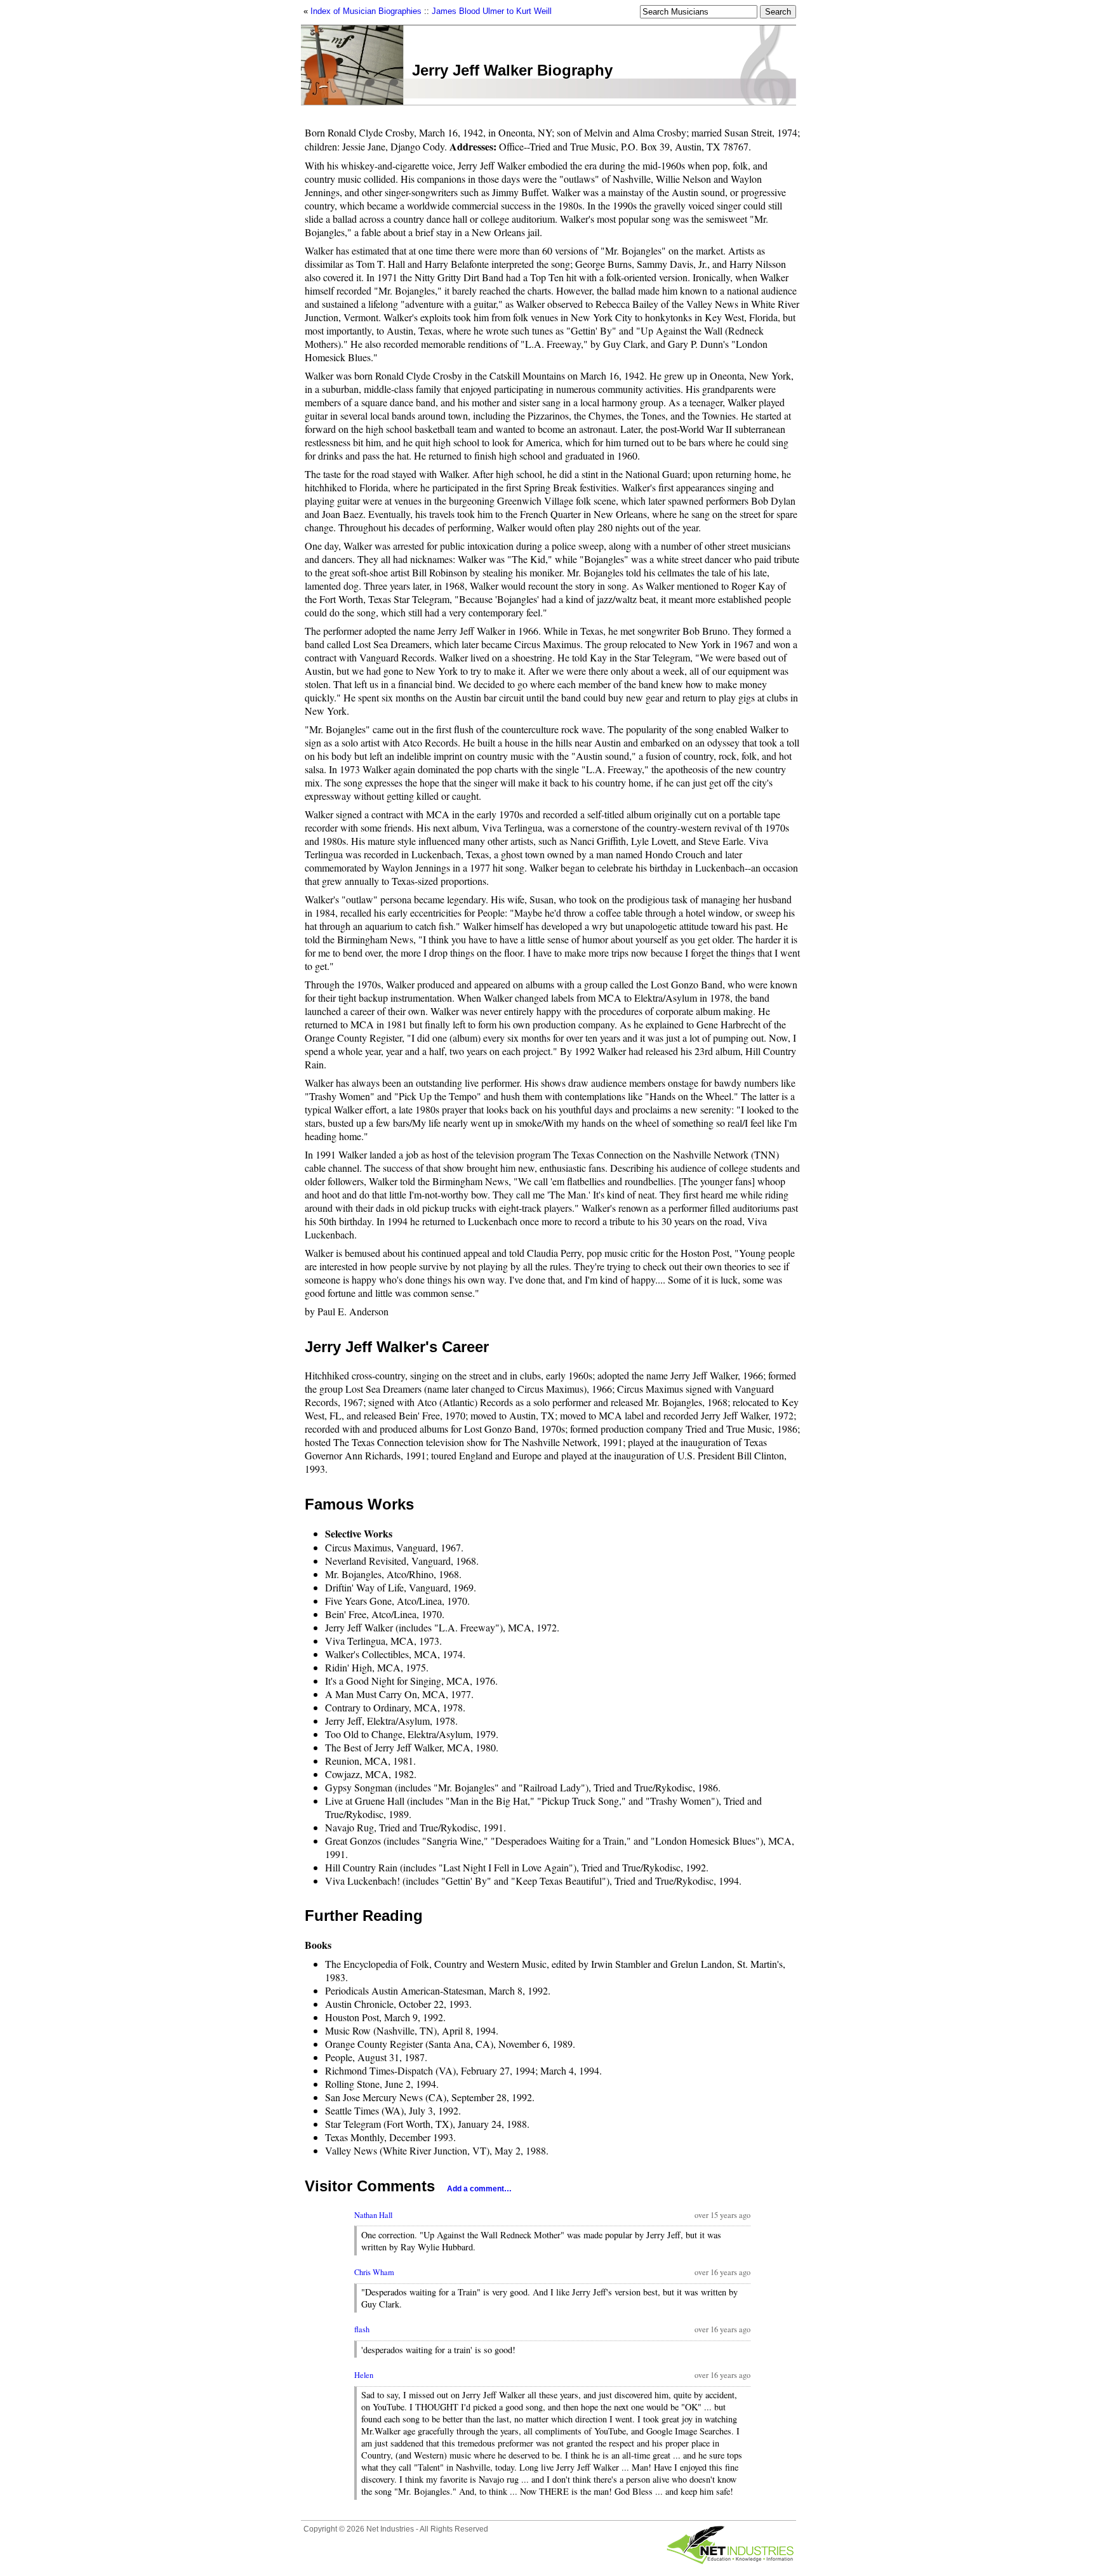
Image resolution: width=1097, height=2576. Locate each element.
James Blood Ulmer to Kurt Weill (492, 11)
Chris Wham (374, 2272)
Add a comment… (479, 2189)
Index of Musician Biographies (366, 11)
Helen (364, 2375)
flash (362, 2329)
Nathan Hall (373, 2215)
